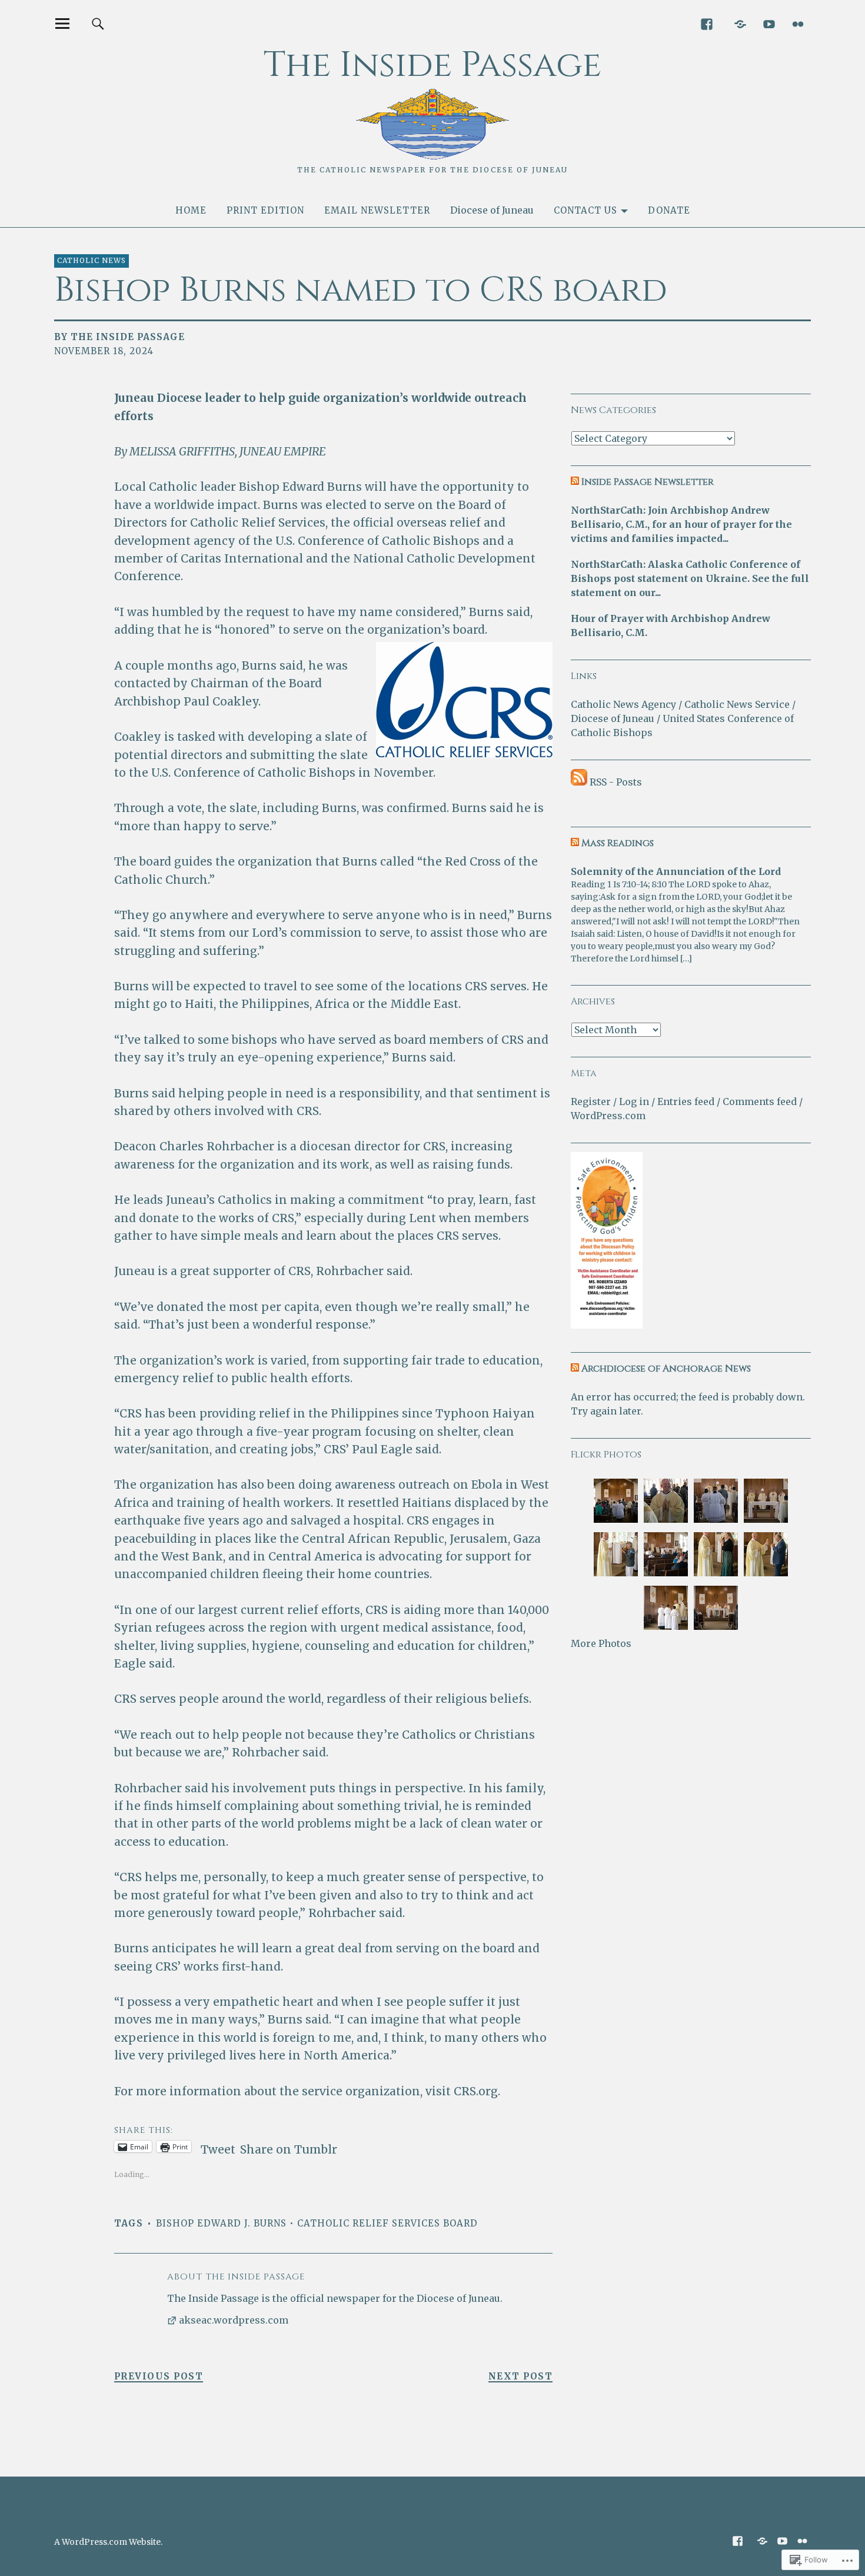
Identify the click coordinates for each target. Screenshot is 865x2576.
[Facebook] (706, 23)
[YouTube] (769, 23)
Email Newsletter (377, 210)
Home (191, 210)
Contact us (585, 210)
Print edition (265, 210)
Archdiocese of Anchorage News (666, 1369)
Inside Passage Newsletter (648, 482)
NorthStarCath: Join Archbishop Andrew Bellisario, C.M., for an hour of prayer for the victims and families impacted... (681, 524)
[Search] (98, 23)
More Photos (601, 1643)
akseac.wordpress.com (234, 2320)
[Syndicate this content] (575, 482)
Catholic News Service (737, 704)
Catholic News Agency (623, 704)
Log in (634, 1101)
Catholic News (92, 260)
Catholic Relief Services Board (387, 2223)
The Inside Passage (432, 65)
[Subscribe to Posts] (579, 782)
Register (591, 1101)
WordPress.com (608, 1116)
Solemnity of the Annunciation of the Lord (676, 871)
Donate (669, 210)
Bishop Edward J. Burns (221, 2223)
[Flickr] (798, 23)
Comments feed (760, 1101)
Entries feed (686, 1101)
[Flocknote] (740, 23)
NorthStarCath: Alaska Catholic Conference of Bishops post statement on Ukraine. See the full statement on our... (690, 578)
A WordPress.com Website (107, 2542)
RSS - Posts (616, 782)
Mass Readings (618, 843)
